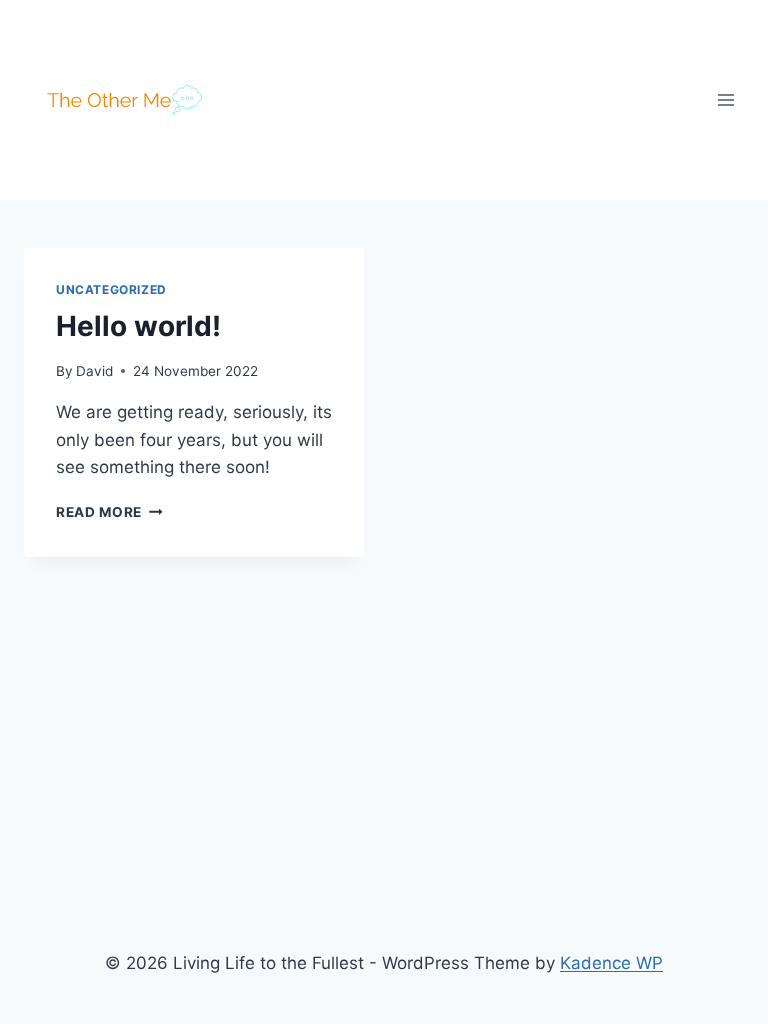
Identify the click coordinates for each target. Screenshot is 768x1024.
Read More (109, 512)
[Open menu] (725, 99)
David (94, 371)
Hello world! (138, 326)
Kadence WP (611, 963)
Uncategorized (111, 289)
